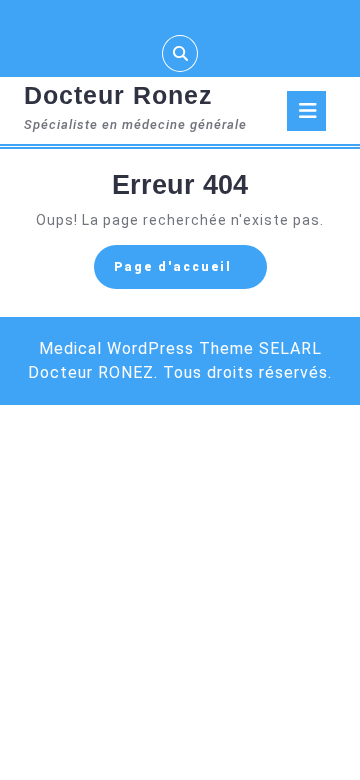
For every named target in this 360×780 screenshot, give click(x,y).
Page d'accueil (190, 273)
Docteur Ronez (118, 95)
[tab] (306, 111)
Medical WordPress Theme (146, 348)
